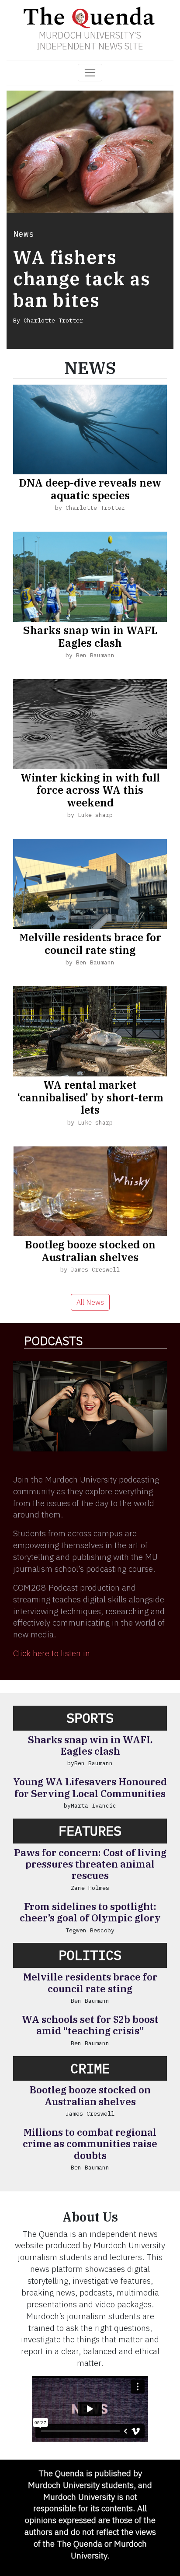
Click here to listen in (52, 1653)
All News (90, 1302)
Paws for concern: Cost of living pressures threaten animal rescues (90, 1864)
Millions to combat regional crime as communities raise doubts (90, 2144)
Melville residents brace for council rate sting (90, 944)
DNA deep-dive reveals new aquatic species (90, 489)
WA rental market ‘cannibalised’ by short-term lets (90, 1097)
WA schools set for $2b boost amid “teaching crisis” (90, 2025)
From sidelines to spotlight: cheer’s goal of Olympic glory (90, 1912)
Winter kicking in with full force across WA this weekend (90, 790)
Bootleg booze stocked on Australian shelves (90, 1251)
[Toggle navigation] (90, 73)
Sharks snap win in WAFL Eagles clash (90, 636)
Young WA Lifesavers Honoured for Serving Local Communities (90, 1787)
